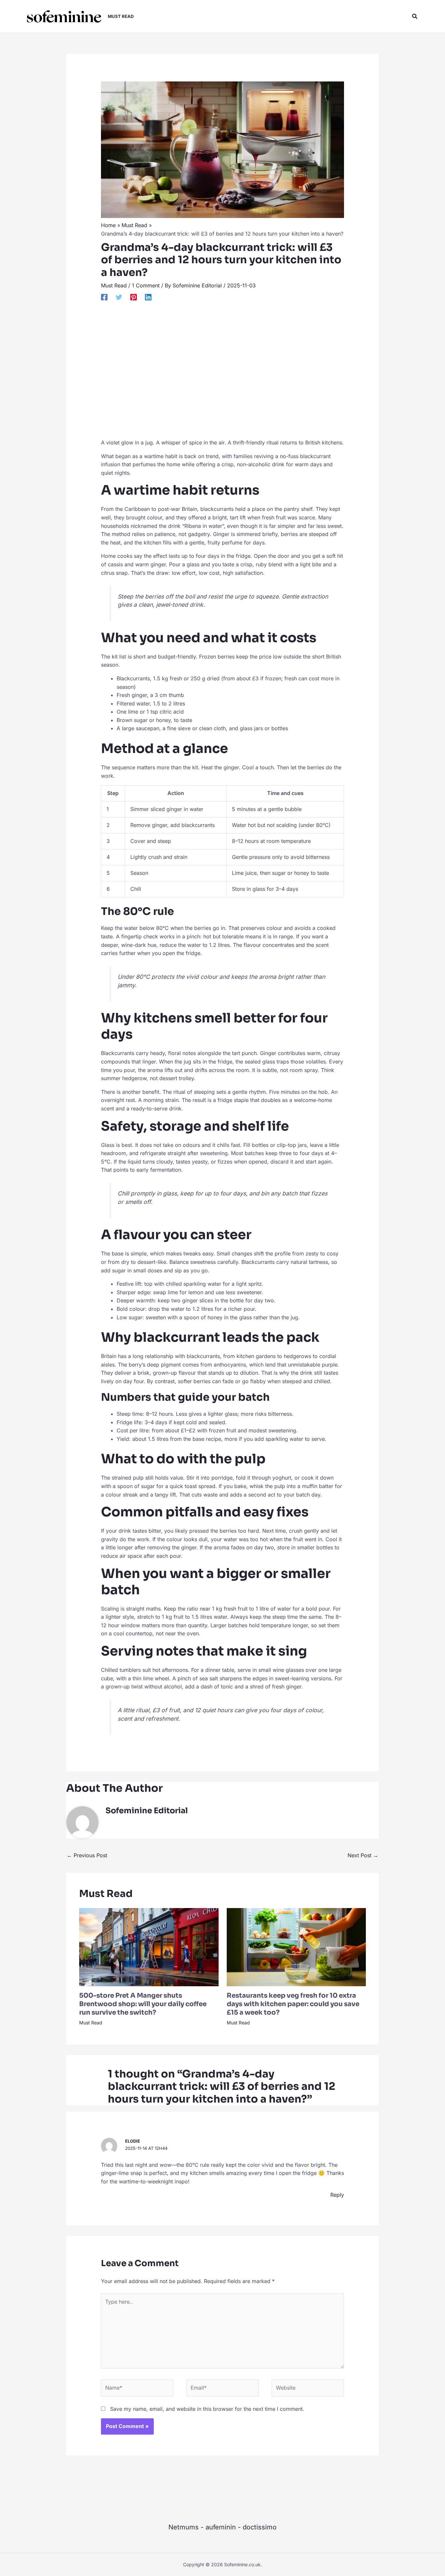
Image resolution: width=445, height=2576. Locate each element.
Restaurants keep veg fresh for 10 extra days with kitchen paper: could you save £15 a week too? (293, 2004)
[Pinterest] (134, 297)
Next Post (363, 1855)
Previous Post (87, 1855)
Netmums (184, 2527)
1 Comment (146, 285)
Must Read (114, 285)
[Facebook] (104, 297)
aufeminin (221, 2527)
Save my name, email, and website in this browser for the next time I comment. (207, 2409)
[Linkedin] (148, 297)
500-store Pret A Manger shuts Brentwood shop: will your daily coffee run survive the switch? (143, 2004)
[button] (415, 16)
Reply (337, 2195)
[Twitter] (119, 297)
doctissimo (260, 2527)
